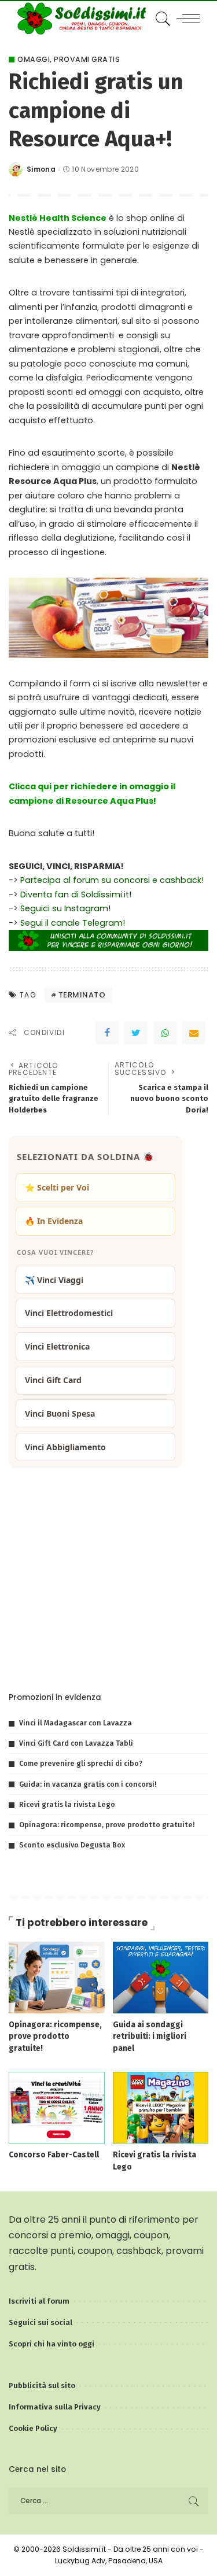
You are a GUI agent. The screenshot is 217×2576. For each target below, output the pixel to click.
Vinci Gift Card (53, 1380)
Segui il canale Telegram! (73, 923)
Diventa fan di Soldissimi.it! (76, 895)
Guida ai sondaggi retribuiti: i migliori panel (150, 2037)
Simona (41, 169)
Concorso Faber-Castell (54, 2155)
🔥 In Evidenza (54, 1221)
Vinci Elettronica (57, 1346)
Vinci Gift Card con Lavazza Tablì (76, 1743)
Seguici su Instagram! (65, 908)
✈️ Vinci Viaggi (54, 1280)
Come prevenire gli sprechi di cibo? (81, 1763)
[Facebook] (107, 1033)
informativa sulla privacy (150, 1657)
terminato (82, 995)
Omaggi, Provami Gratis (69, 60)
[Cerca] (161, 19)
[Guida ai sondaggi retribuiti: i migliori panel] (161, 1977)
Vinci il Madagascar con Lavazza (76, 1723)
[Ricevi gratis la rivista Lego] (161, 2107)
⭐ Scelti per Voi (57, 1187)
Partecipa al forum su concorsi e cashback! (112, 880)
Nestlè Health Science (58, 218)
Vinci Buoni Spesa (60, 1413)
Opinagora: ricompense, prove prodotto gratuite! (107, 1825)
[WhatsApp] (165, 1033)
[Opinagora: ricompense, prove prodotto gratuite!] (57, 1977)
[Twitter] (136, 1033)
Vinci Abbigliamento (65, 1447)
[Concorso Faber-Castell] (57, 2107)
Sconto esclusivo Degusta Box (72, 1845)
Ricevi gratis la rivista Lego (67, 1804)
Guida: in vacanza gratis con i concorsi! (88, 1784)
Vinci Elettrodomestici (69, 1313)
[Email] (194, 1033)
